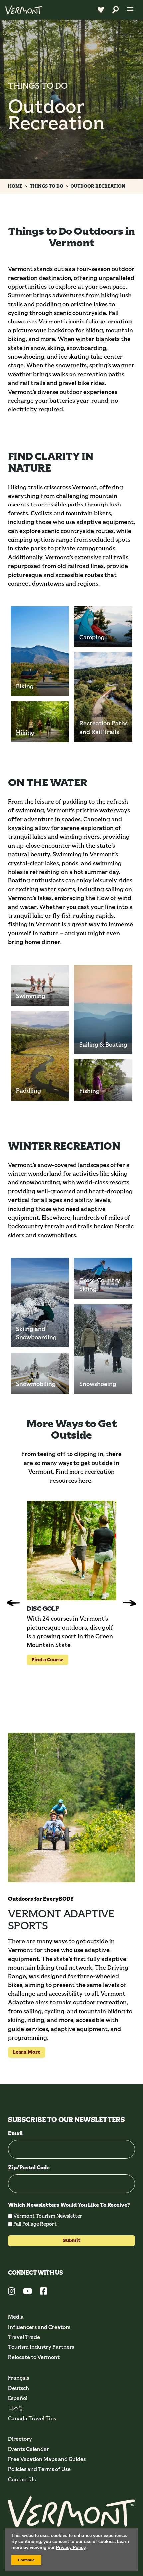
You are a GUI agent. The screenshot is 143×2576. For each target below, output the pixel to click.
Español (18, 2398)
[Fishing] (103, 1080)
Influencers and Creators (39, 2327)
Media (16, 2317)
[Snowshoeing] (103, 1349)
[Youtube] (27, 2292)
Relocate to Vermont (34, 2357)
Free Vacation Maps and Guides (47, 2459)
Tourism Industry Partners (41, 2347)
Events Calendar (28, 2449)
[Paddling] (40, 1056)
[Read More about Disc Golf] (71, 1550)
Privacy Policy (71, 2548)
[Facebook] (43, 2292)
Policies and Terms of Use (39, 2469)
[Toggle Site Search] (116, 10)
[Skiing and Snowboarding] (40, 1303)
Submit (72, 2240)
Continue (26, 2560)
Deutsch (18, 2388)
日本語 (16, 2408)
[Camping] (103, 627)
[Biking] (40, 651)
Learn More (24, 2052)
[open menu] (130, 10)
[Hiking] (40, 722)
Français (18, 2378)
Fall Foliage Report (35, 2224)
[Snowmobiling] (40, 1373)
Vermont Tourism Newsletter (48, 2216)
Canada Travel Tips (32, 2418)
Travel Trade (24, 2337)
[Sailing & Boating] (103, 1010)
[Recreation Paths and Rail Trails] (103, 697)
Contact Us (22, 2480)
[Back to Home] (24, 10)
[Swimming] (40, 985)
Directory (20, 2439)
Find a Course (45, 1659)
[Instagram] (11, 2292)
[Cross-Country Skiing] (103, 1278)
